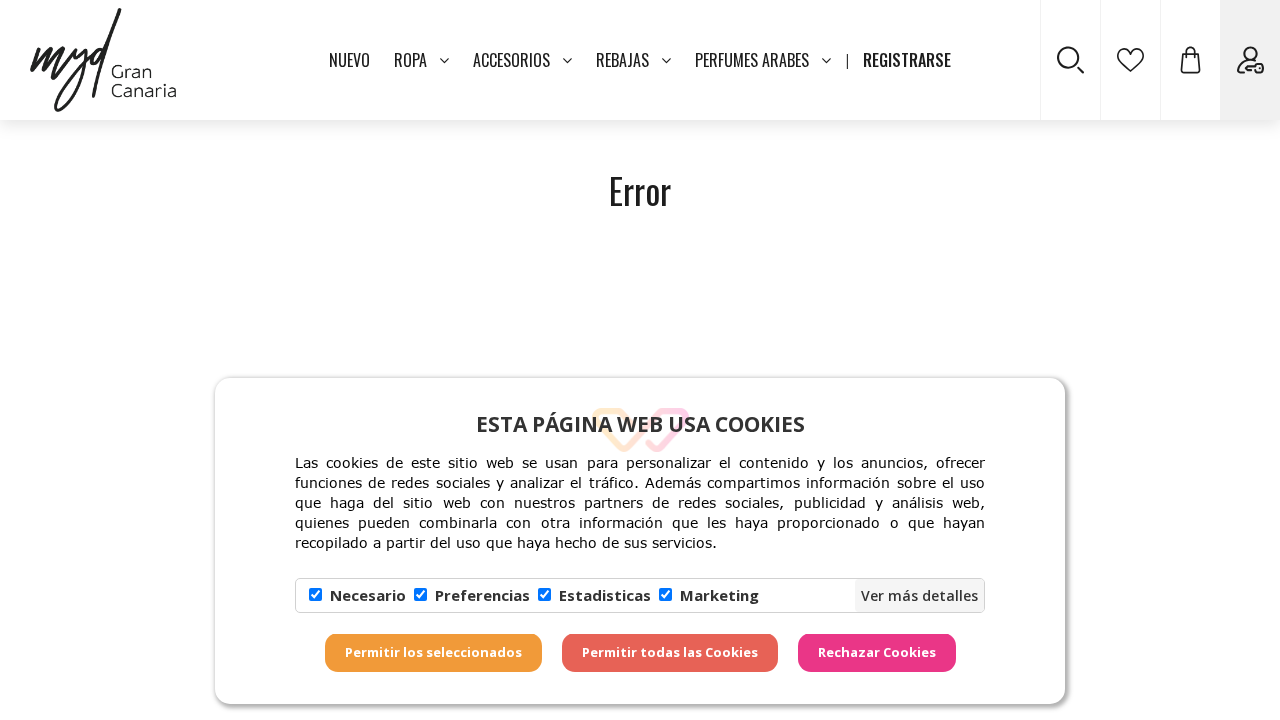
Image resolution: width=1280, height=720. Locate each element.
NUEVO (349, 60)
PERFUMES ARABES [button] (752, 60)
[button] (1190, 60)
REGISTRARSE (907, 60)
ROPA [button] (410, 60)
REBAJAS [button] (622, 60)
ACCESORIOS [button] (511, 60)
